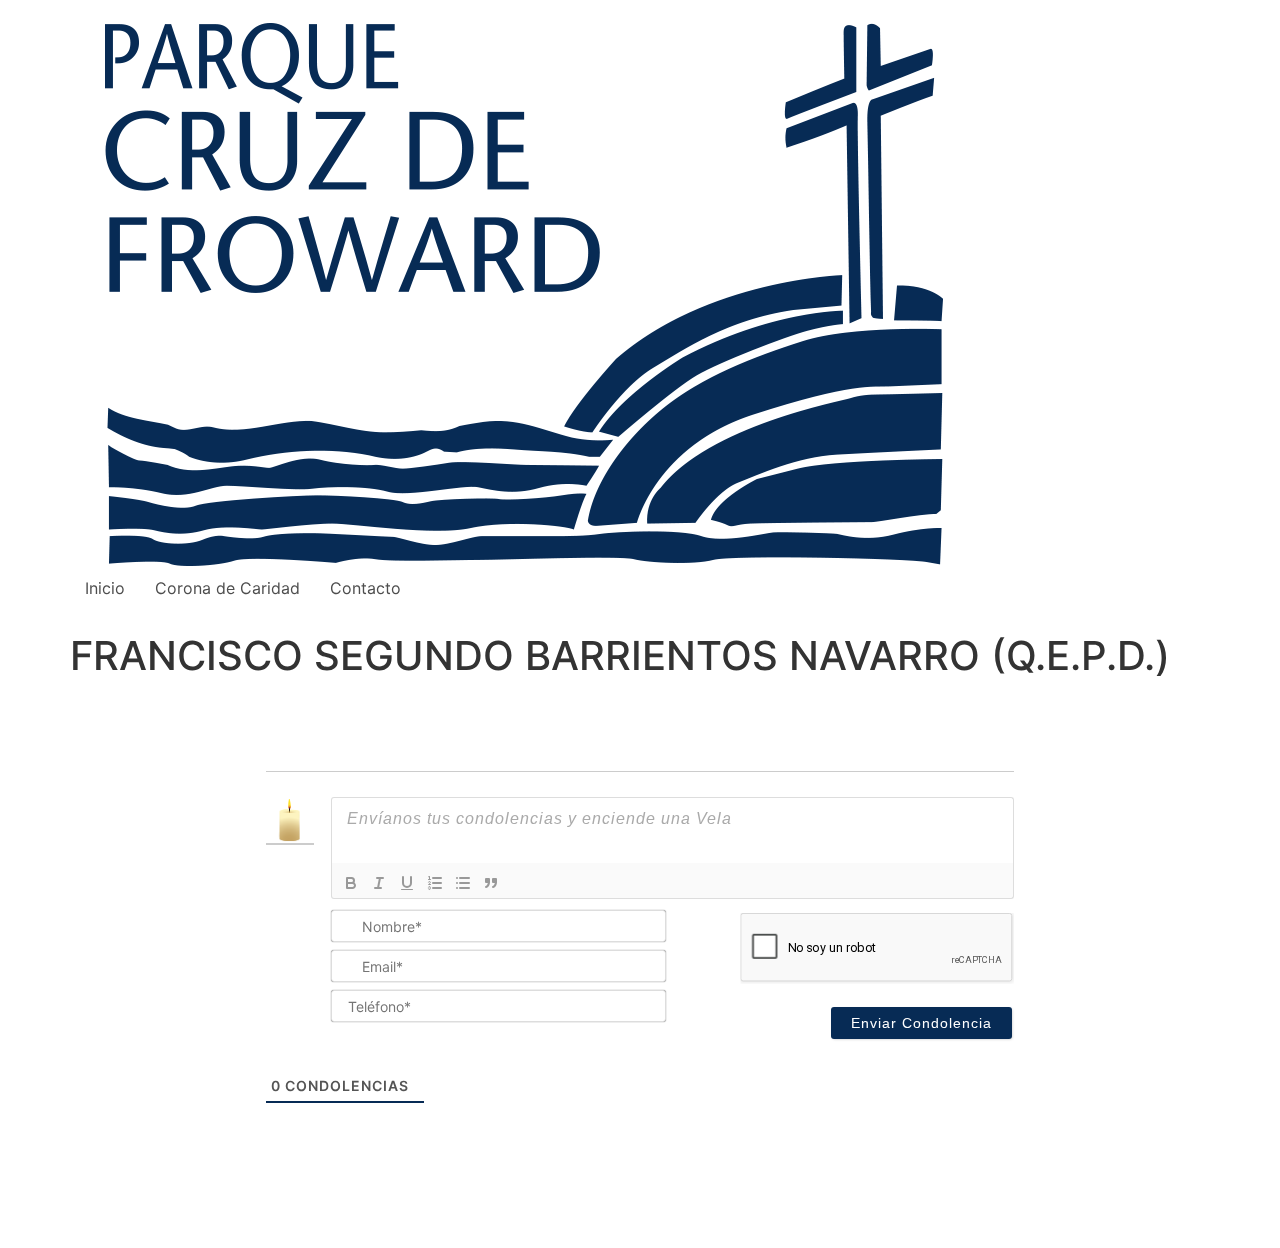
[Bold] (351, 883)
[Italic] (379, 883)
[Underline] (407, 883)
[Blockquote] (491, 883)
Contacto (365, 588)
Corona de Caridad (227, 588)
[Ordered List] (435, 883)
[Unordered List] (463, 883)
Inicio (105, 588)
